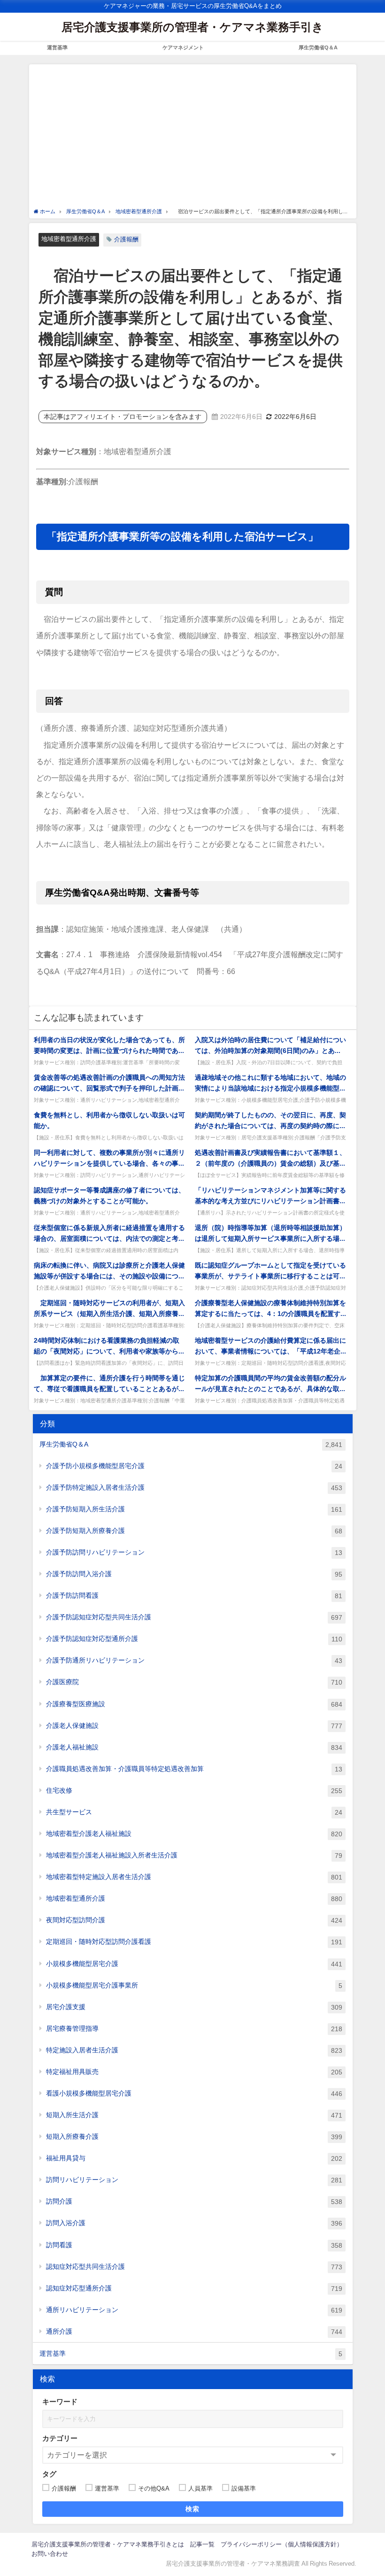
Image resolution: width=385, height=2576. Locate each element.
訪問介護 (194, 2201)
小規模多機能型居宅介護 (194, 1964)
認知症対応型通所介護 (194, 2288)
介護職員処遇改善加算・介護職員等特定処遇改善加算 (194, 1769)
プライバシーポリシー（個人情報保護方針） (282, 2544)
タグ (49, 2474)
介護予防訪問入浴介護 (194, 1574)
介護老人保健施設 (194, 1726)
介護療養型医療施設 (194, 1704)
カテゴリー (60, 2438)
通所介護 (194, 2332)
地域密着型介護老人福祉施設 (194, 1834)
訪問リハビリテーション (194, 2180)
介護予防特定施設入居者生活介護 (194, 1488)
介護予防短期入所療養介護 (194, 1531)
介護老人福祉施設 (194, 1747)
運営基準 (57, 47)
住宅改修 (194, 1791)
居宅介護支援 (194, 2007)
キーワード (60, 2402)
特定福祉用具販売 (194, 2072)
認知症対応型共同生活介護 (194, 2267)
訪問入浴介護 (194, 2223)
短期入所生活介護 (194, 2115)
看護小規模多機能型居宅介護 (194, 2093)
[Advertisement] (193, 137)
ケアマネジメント (183, 47)
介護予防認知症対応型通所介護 (194, 1639)
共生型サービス (194, 1812)
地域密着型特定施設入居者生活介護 (194, 1877)
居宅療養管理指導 (194, 2029)
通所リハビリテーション (194, 2310)
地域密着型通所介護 (69, 239)
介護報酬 (126, 239)
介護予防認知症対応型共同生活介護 (194, 1617)
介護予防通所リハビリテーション (194, 1660)
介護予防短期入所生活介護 (194, 1509)
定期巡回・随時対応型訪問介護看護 (194, 1942)
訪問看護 (194, 2245)
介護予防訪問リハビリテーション (194, 1552)
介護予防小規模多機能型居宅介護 (194, 1466)
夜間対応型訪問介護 (194, 1920)
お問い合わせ (50, 2554)
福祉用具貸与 (194, 2158)
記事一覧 (202, 2544)
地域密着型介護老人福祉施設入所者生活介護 (194, 1855)
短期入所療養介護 (194, 2137)
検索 (193, 2509)
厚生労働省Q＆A (318, 47)
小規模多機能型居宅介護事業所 (194, 1985)
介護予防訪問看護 (194, 1596)
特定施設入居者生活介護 (194, 2050)
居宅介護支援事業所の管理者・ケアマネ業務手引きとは (108, 2544)
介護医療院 (194, 1682)
